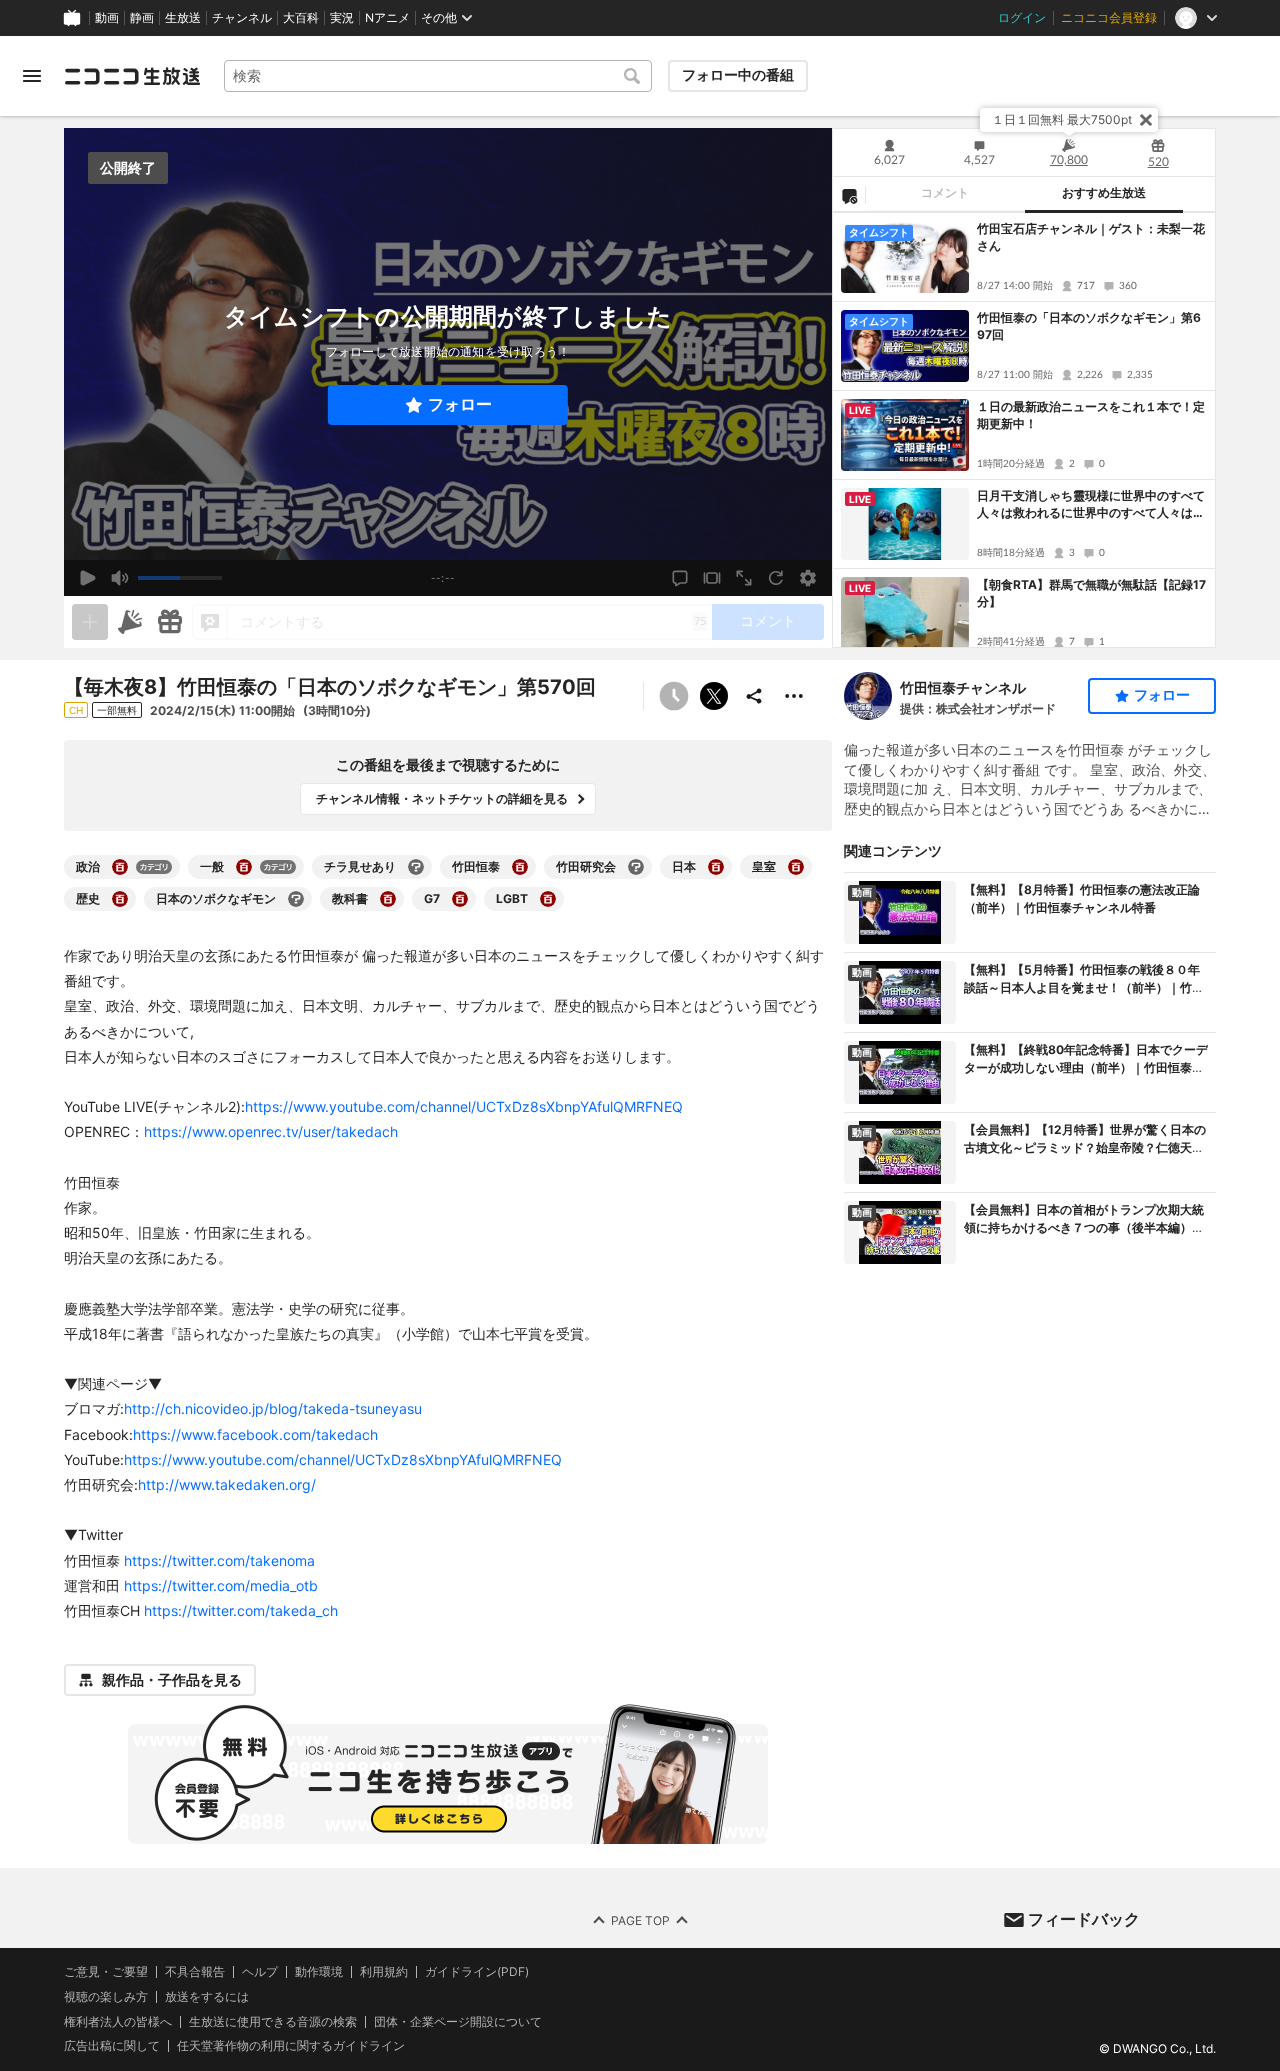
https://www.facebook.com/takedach (255, 1434)
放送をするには (207, 1997)
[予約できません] (674, 696)
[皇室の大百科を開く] (796, 867)
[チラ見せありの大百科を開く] (416, 867)
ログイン (1022, 18)
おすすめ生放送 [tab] (1104, 193)
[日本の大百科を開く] (716, 867)
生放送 (183, 18)
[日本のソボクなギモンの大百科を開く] (296, 899)
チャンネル (242, 18)
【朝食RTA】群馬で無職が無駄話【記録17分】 (1091, 593)
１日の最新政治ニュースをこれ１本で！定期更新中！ (1091, 415)
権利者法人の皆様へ (118, 2021)
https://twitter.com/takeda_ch (241, 1610)
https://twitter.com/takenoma (219, 1560)
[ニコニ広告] (130, 622)
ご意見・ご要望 (106, 1971)
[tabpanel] (1024, 430)
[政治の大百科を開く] (120, 867)
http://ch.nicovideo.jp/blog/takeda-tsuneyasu (273, 1408)
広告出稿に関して (112, 2046)
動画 (107, 18)
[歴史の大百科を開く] (120, 899)
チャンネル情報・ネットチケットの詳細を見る (442, 798)
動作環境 (319, 1972)
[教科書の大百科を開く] (388, 899)
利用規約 (384, 1972)
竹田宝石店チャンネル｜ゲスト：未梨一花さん (1091, 237)
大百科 (301, 18)
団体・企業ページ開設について (458, 2022)
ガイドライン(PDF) (477, 1972)
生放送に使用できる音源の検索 (273, 2022)
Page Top (640, 1920)
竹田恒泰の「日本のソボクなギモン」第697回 (1089, 326)
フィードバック (1084, 1919)
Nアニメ (387, 18)
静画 (142, 18)
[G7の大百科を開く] (460, 899)
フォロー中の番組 (738, 75)
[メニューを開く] (32, 76)
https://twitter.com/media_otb (221, 1585)
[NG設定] (849, 195)
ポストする (714, 696)
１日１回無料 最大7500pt (1062, 119)
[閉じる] (1146, 120)
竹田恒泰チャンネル (963, 687)
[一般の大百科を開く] (244, 867)
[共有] (754, 696)
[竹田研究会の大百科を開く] (636, 867)
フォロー (460, 404)
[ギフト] (170, 622)
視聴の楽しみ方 (106, 1996)
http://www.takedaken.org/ (227, 1484)
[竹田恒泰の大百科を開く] (520, 867)
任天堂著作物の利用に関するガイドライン (291, 2047)
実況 (342, 18)
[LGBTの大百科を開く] (548, 899)
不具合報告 (195, 1972)
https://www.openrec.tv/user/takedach (271, 1131)
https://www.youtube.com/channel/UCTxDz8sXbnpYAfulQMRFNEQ (464, 1106)
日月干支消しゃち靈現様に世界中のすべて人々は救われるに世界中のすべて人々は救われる (1091, 505)
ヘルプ (260, 1972)
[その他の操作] (794, 696)
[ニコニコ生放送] (132, 76)
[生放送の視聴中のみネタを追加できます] (90, 622)
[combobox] (438, 76)
